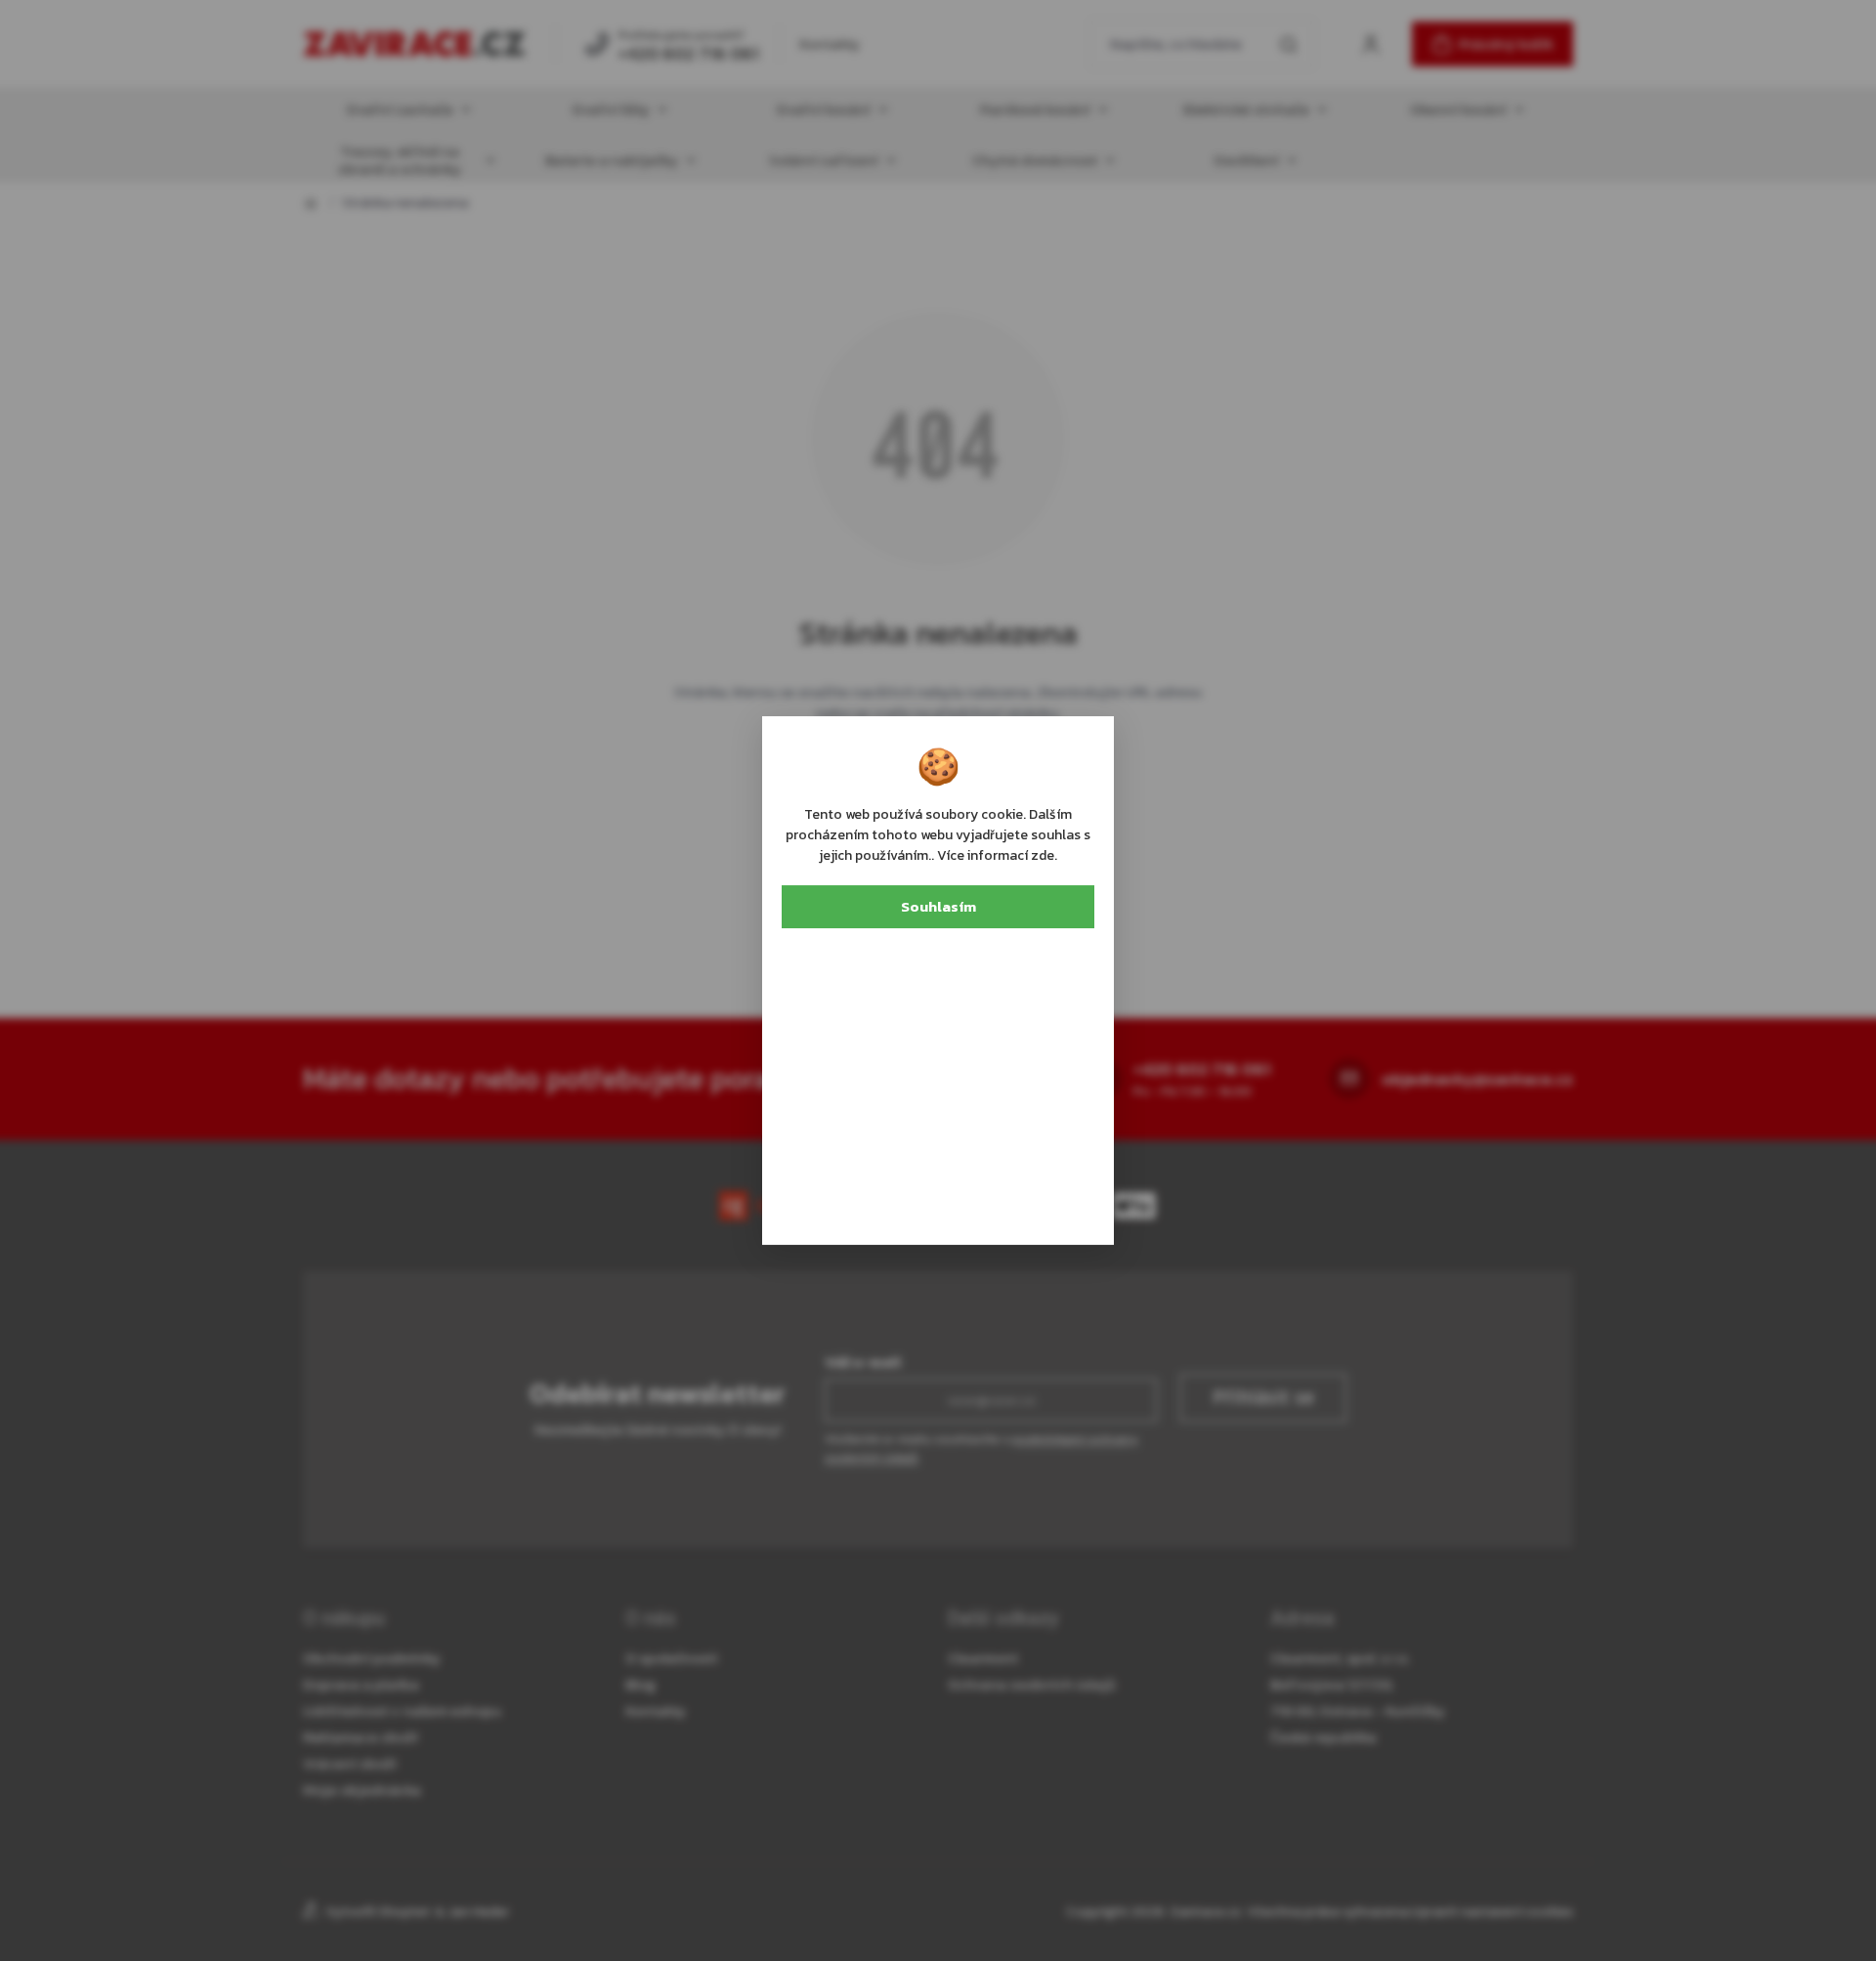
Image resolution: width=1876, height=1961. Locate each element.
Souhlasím (938, 906)
